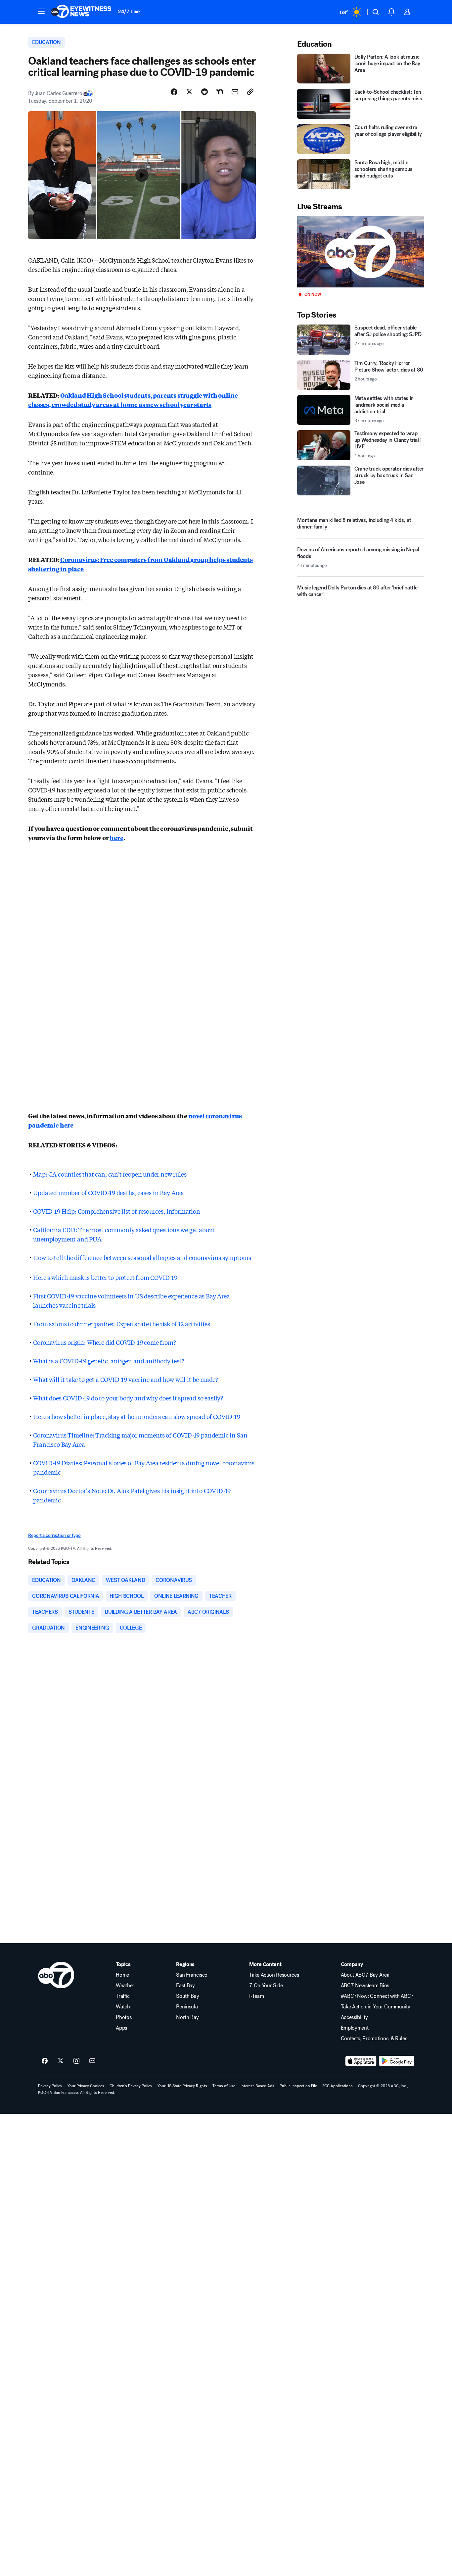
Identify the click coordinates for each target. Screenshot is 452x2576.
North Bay (187, 2017)
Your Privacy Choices (86, 2086)
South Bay (187, 1996)
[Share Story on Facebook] (174, 92)
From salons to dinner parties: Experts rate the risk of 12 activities (122, 1324)
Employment (355, 2028)
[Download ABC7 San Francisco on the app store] (361, 2061)
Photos (124, 2017)
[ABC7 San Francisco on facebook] (45, 2061)
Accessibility (354, 2017)
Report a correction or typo (54, 1535)
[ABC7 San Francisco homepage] (81, 12)
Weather (125, 1986)
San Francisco (192, 1975)
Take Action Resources (274, 1975)
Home (122, 1975)
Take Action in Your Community (376, 2007)
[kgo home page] (56, 1975)
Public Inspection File (298, 2086)
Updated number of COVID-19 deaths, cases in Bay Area (109, 1192)
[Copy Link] (250, 92)
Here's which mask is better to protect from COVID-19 (105, 1277)
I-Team (256, 1996)
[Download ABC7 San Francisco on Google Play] (397, 2061)
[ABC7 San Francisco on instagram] (76, 2061)
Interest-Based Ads (257, 2086)
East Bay (185, 1986)
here (116, 837)
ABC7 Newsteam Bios (365, 1986)
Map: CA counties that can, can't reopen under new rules (110, 1174)
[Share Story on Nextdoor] (220, 92)
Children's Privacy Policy (131, 2086)
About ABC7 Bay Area (365, 1975)
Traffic (123, 1996)
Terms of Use (224, 2086)
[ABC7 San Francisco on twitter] (61, 2061)
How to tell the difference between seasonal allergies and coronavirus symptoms (142, 1257)
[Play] (360, 252)
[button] (41, 11)
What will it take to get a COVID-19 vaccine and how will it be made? (126, 1379)
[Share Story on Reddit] (204, 92)
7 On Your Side (266, 1986)
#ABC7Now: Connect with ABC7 (377, 1996)
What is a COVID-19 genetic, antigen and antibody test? (109, 1361)
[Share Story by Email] (235, 92)
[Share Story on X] (189, 92)
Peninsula (187, 2007)
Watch (123, 2007)
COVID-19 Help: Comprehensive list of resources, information (116, 1211)
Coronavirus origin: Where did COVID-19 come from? (104, 1342)
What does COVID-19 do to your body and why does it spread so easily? (128, 1398)
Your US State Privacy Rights (182, 2086)
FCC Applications (338, 2086)
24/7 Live (129, 11)
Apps (121, 2028)
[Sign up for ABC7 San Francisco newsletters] (92, 2061)
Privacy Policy (50, 2086)
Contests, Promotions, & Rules (374, 2039)
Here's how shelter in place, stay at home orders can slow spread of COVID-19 (136, 1416)
